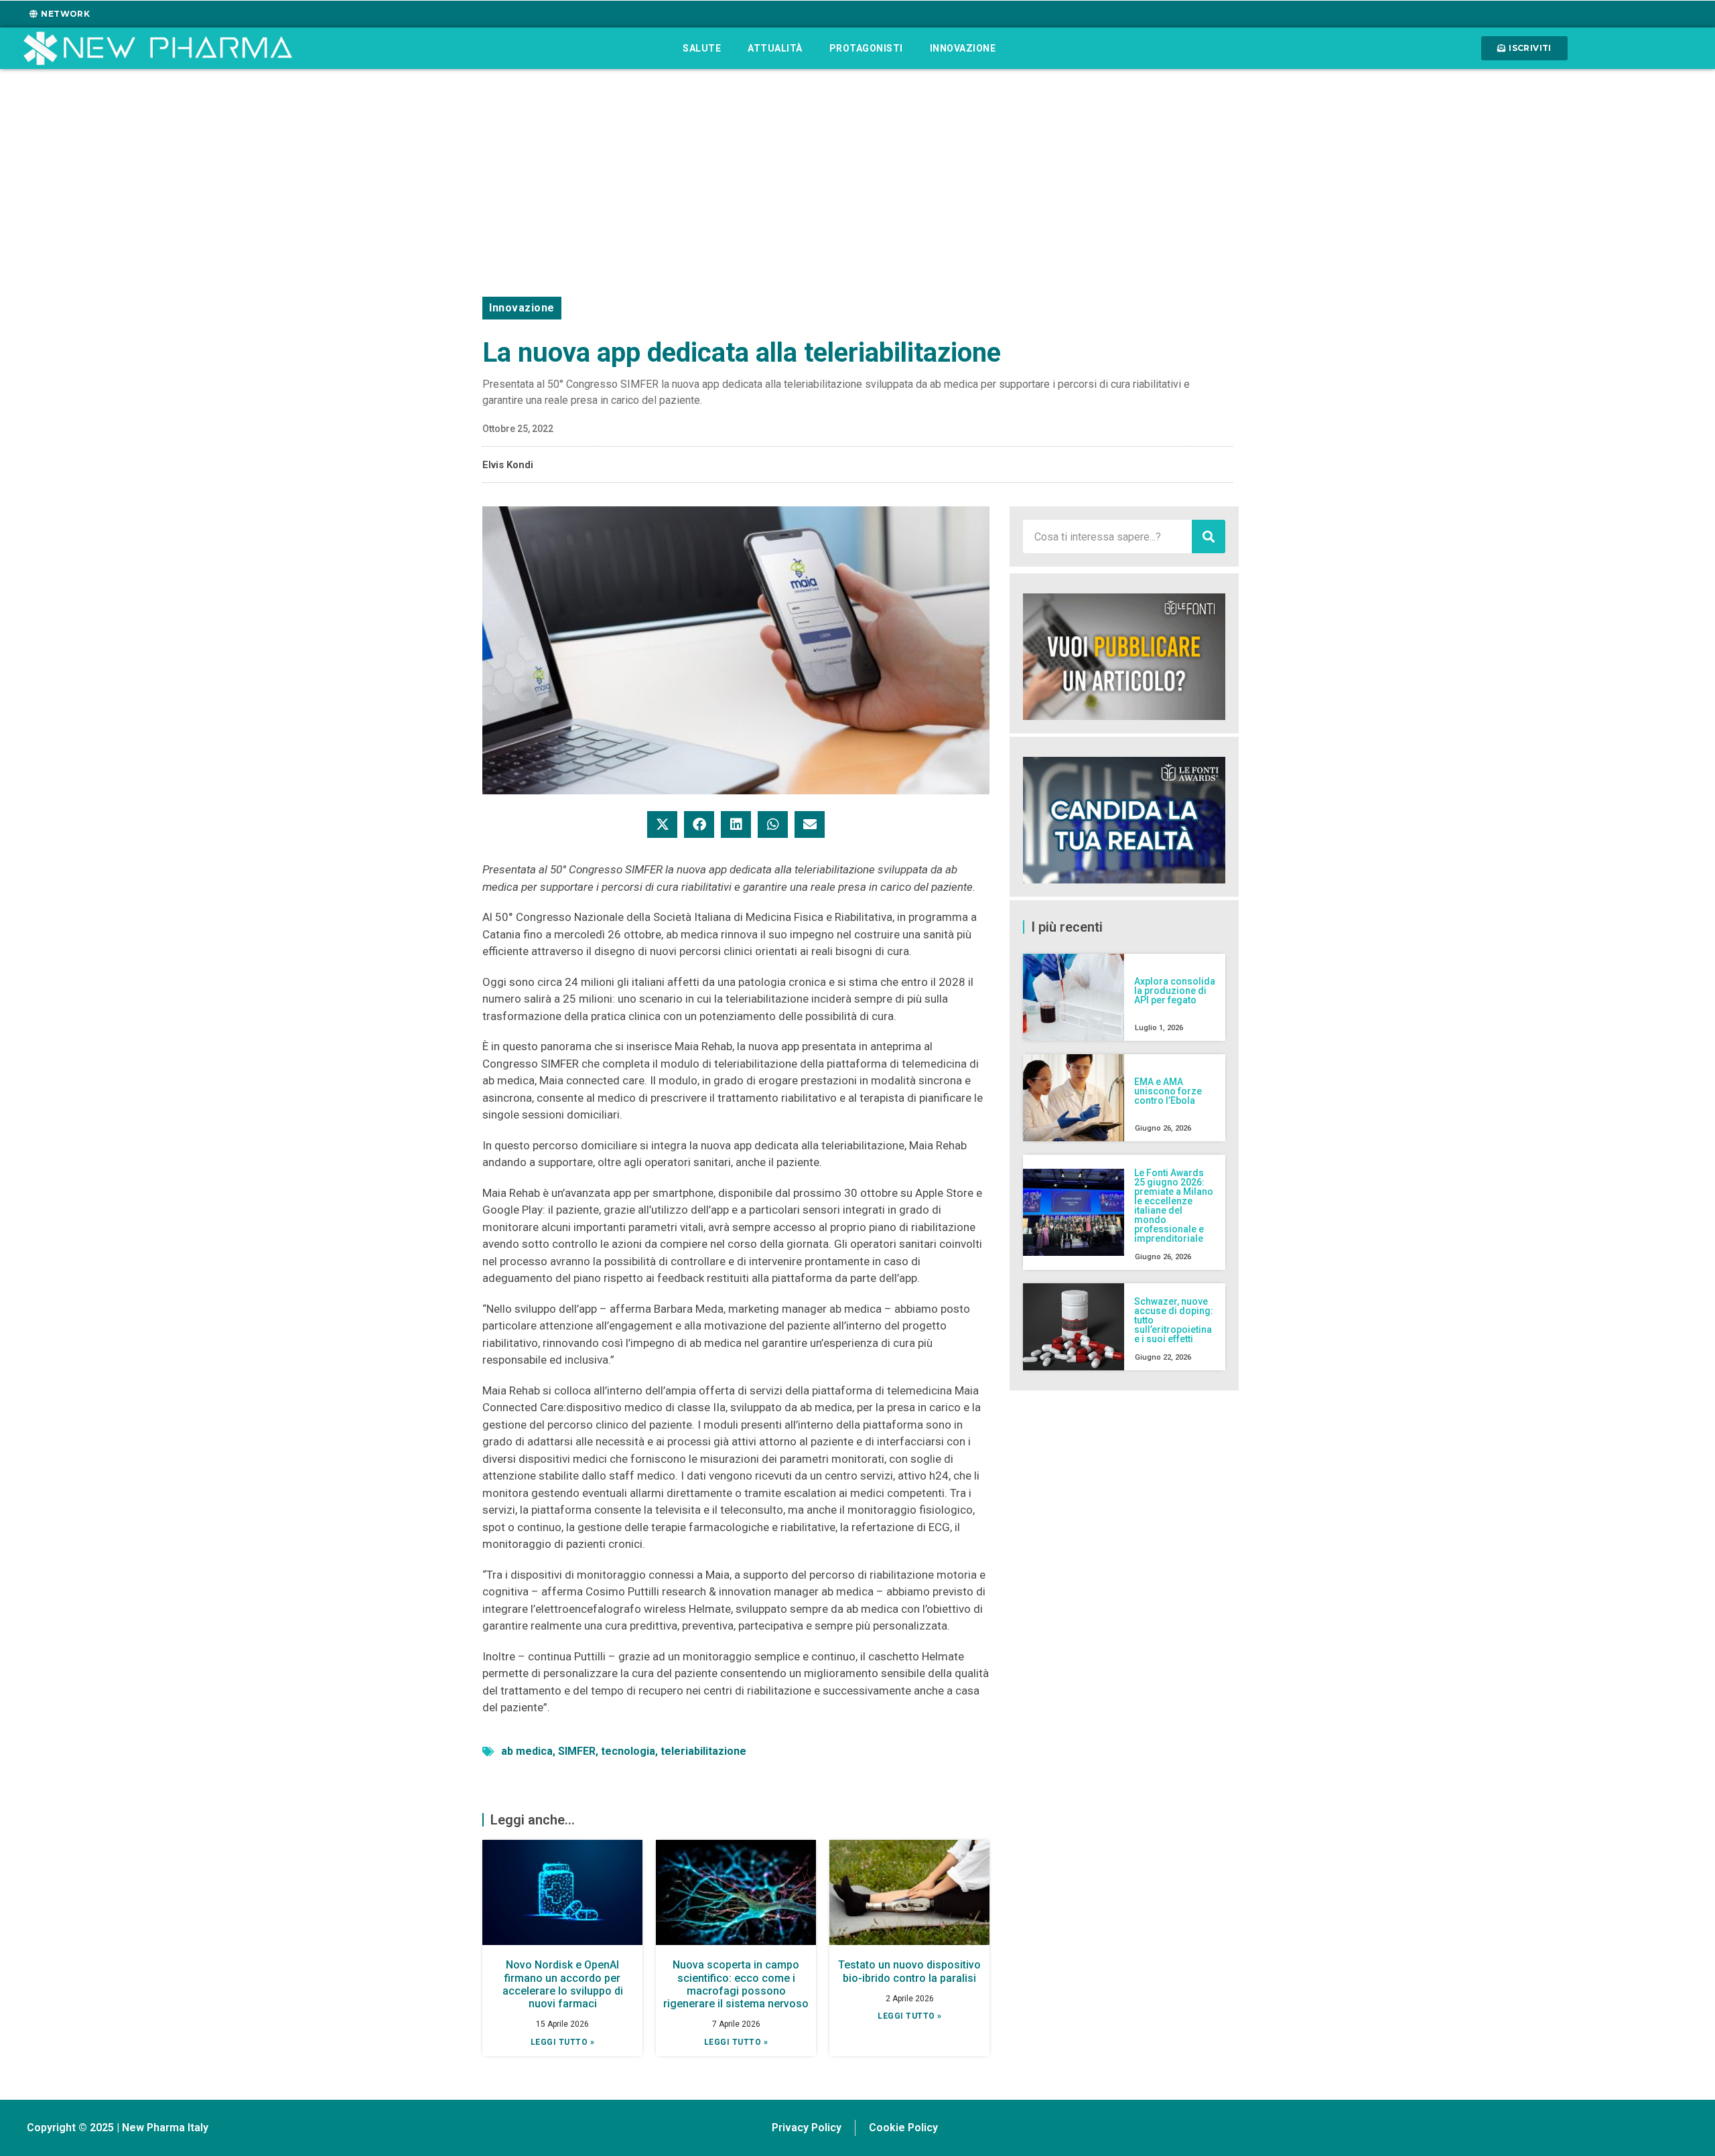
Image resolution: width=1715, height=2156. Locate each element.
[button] (662, 824)
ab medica (527, 1751)
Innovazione (963, 48)
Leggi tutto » (563, 2042)
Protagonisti (866, 48)
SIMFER (577, 1751)
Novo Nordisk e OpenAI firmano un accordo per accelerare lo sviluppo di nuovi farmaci (563, 1984)
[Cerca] (1209, 536)
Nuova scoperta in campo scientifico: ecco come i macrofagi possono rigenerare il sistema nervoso (736, 1984)
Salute (702, 48)
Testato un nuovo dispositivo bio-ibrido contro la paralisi (909, 1971)
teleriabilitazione (703, 1751)
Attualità (775, 48)
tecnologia (628, 1751)
